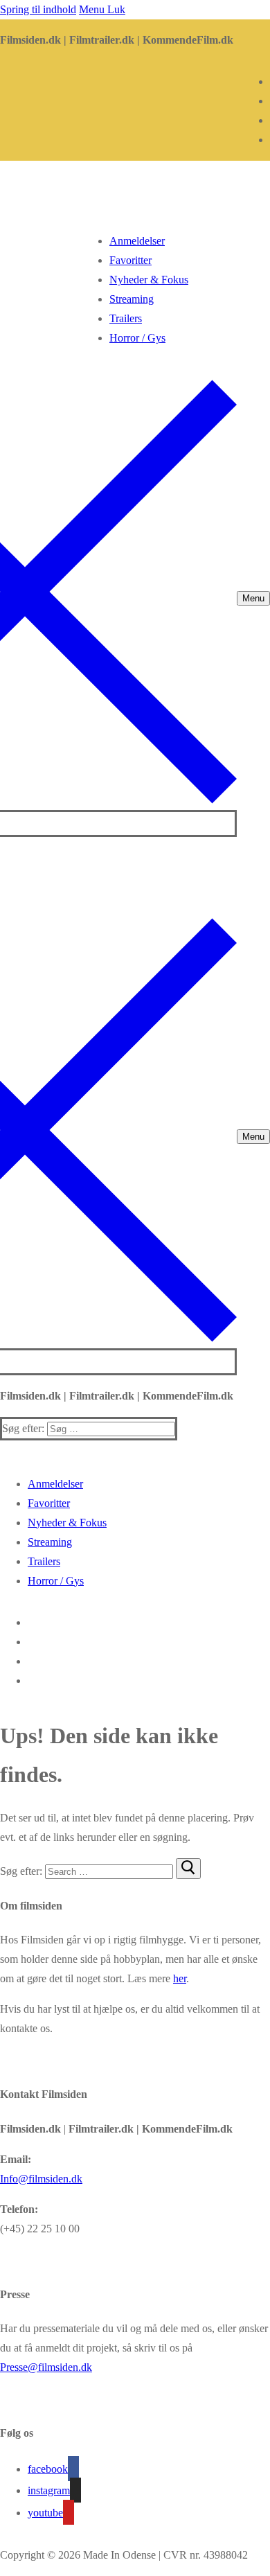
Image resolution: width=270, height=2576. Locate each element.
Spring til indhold (38, 9)
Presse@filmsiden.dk (46, 2367)
